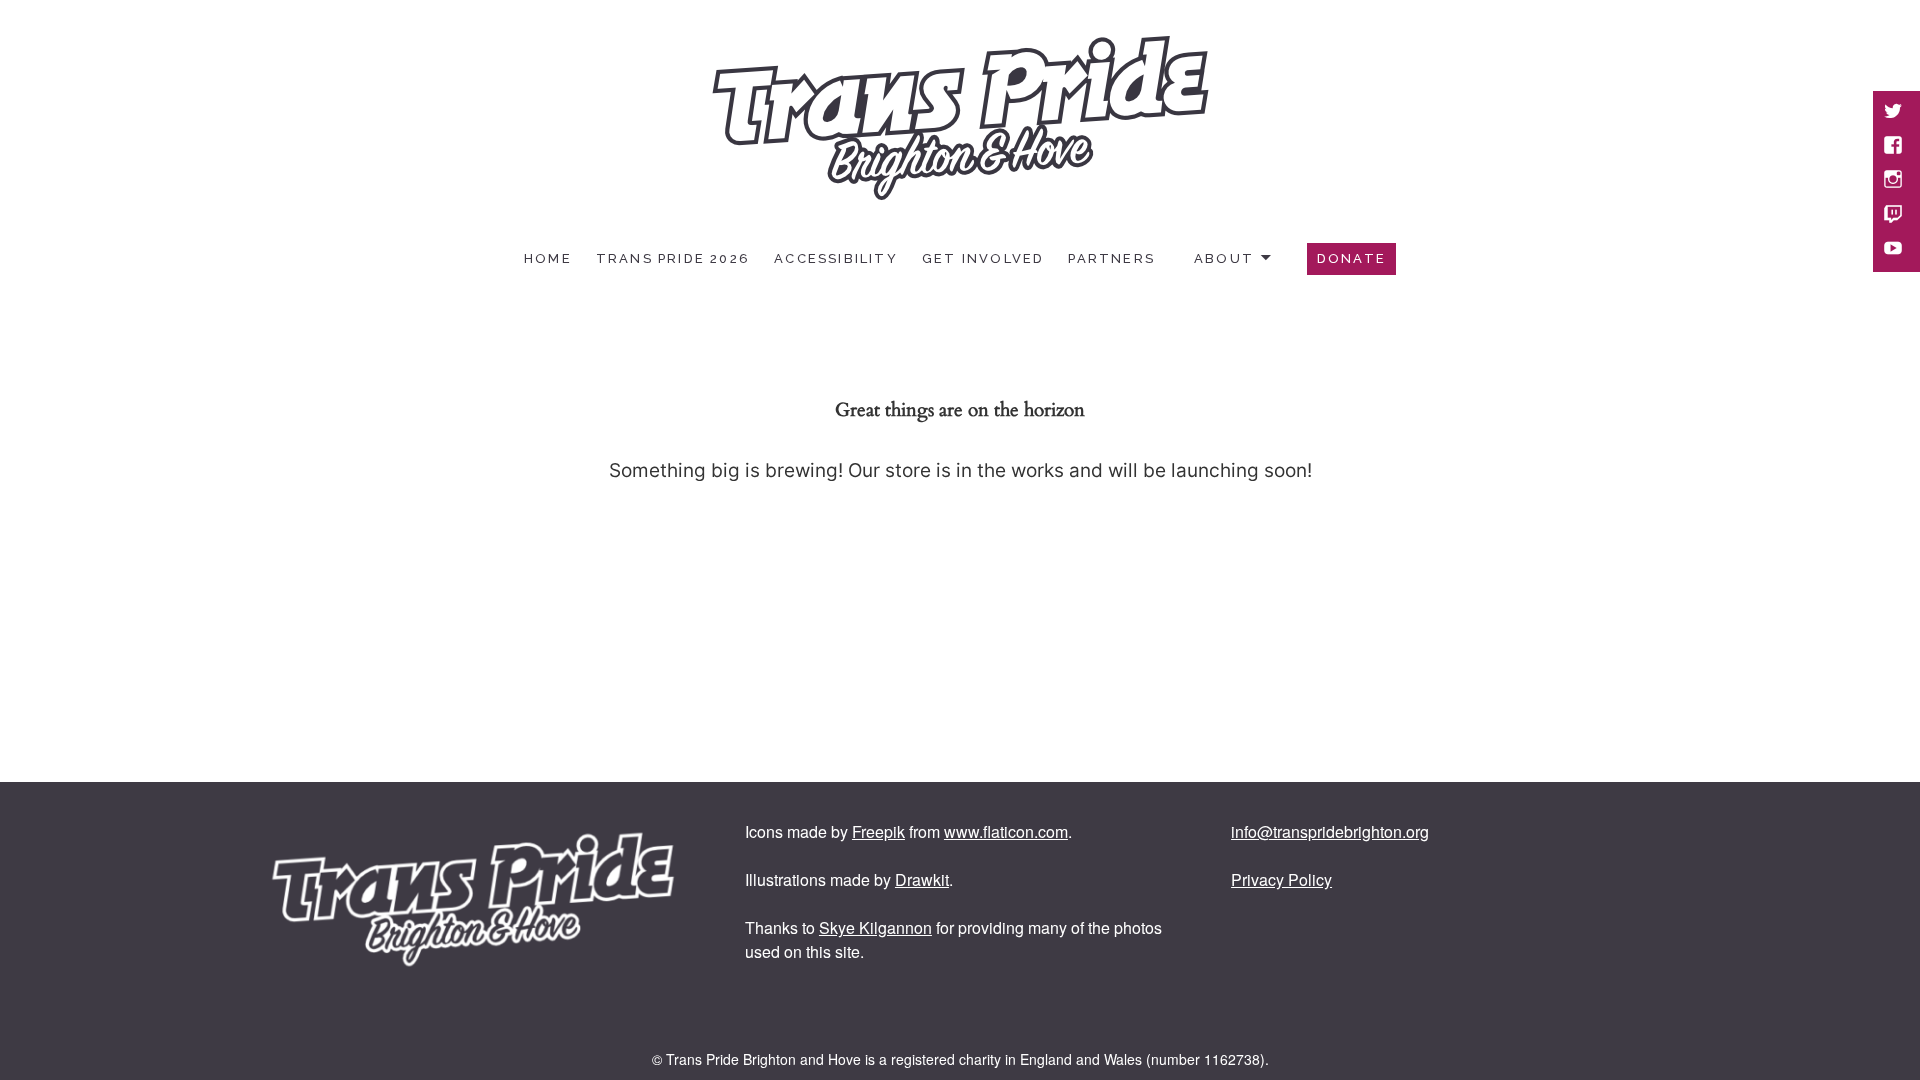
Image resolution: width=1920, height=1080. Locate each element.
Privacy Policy (1281, 879)
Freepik (878, 831)
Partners (1111, 258)
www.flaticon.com (1006, 831)
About (1224, 258)
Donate (1351, 258)
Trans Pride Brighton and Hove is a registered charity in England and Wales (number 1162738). (967, 1059)
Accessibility (836, 258)
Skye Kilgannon (875, 927)
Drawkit (922, 879)
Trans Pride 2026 (673, 258)
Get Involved (983, 258)
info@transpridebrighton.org (1330, 831)
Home (548, 258)
